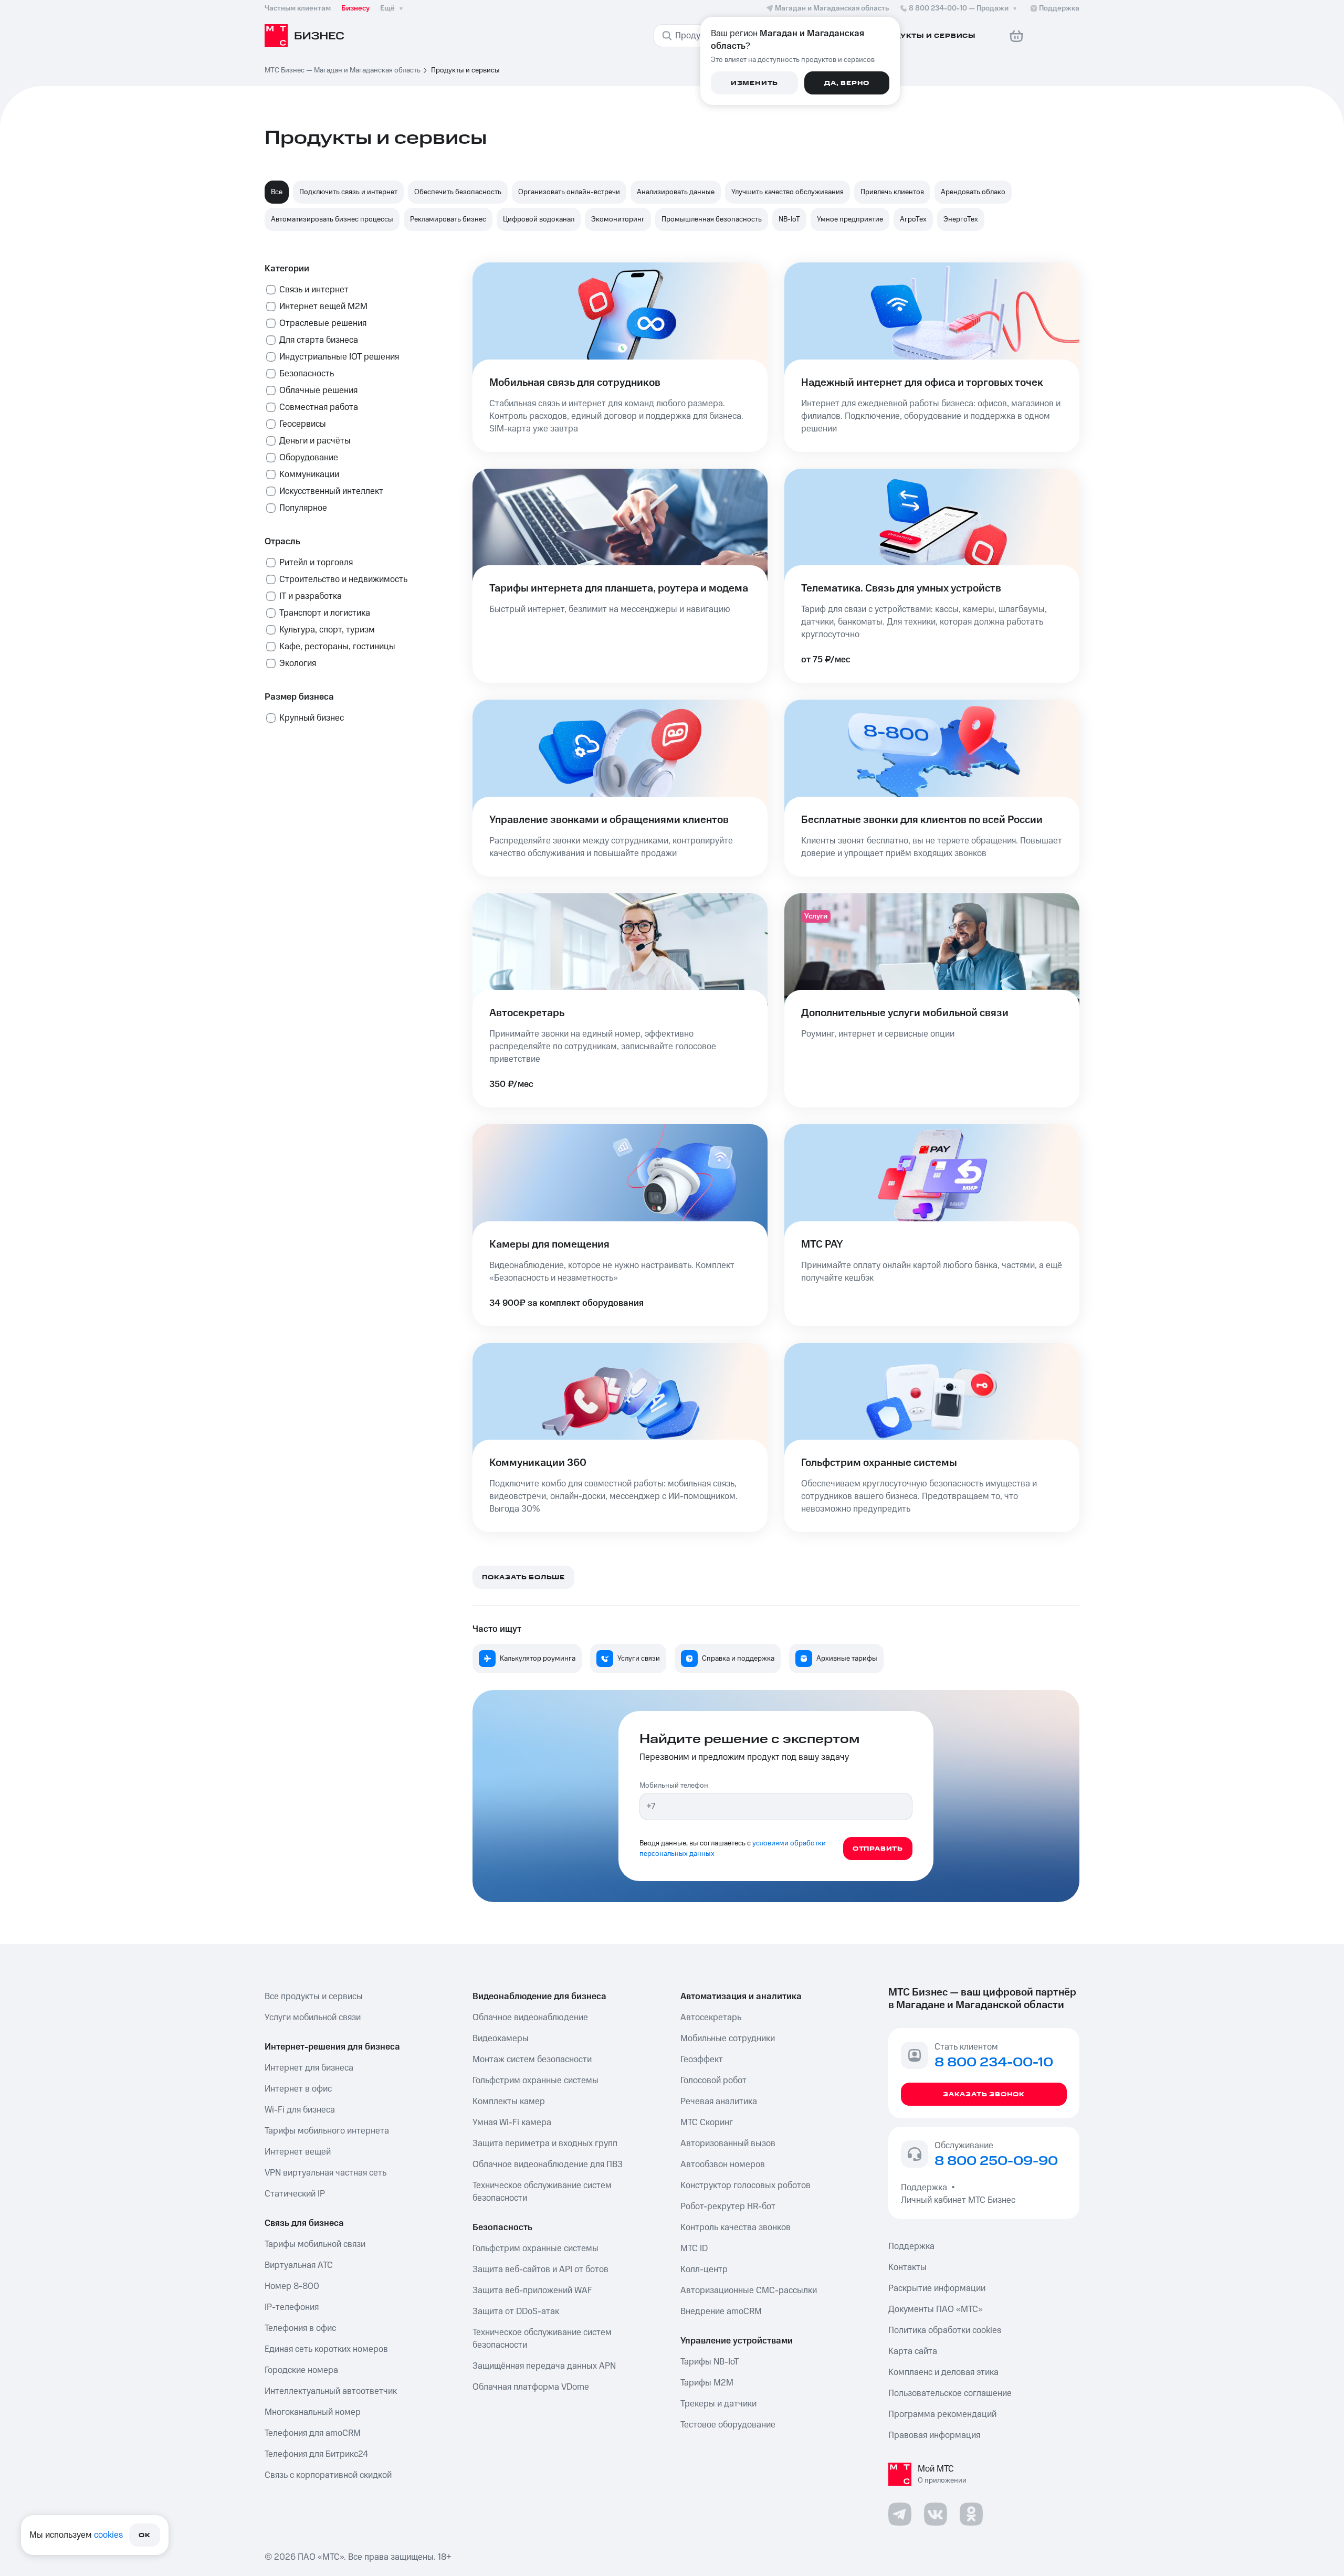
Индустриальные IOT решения (339, 357)
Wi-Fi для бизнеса (300, 2110)
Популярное (303, 508)
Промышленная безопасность (712, 219)
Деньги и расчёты (315, 441)
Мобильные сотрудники (728, 2039)
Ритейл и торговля (316, 563)
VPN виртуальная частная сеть (325, 2173)
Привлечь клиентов (892, 192)
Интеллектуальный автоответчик (331, 2391)
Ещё (387, 8)
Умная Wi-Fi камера (512, 2123)
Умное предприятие (850, 219)
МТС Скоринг (707, 2123)
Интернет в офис (298, 2089)
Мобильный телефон (674, 1786)
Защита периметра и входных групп (545, 2144)
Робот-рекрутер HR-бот (728, 2207)
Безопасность (307, 374)
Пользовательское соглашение (950, 2393)
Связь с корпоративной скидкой (328, 2475)
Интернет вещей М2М (323, 307)
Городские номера (301, 2370)
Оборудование (309, 458)
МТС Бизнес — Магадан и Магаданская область (343, 70)
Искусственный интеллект (331, 491)
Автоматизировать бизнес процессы (332, 219)
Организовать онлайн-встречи (569, 192)
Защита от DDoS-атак (516, 2311)
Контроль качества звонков (736, 2227)
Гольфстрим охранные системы (535, 2081)
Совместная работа (319, 407)
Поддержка (926, 2188)
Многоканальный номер (313, 2412)
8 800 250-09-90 (996, 2161)
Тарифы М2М (707, 2383)
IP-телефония (292, 2307)
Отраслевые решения (323, 323)
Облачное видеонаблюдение (530, 2018)
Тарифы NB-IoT (710, 2362)
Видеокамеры (501, 2039)
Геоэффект (702, 2060)
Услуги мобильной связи (313, 2018)
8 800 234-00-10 (959, 8)
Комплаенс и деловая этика (943, 2372)
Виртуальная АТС (299, 2265)
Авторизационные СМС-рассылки (749, 2290)
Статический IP (295, 2194)
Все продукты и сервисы (314, 1997)
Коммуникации (309, 474)
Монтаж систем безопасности (532, 2060)
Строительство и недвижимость (343, 579)
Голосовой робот (713, 2081)
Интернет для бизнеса (309, 2068)
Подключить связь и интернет (348, 192)
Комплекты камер (509, 2102)
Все (277, 192)
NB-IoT (789, 219)
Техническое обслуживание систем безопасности (542, 2192)
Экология (298, 663)
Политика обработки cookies (945, 2330)
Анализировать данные (676, 192)
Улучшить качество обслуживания (787, 192)
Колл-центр (704, 2269)
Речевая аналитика (719, 2102)
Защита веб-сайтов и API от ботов (540, 2269)
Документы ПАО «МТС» (936, 2309)
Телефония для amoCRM (313, 2433)
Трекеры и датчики (718, 2404)
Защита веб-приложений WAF (532, 2290)
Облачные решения (318, 390)
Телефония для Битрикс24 (316, 2454)
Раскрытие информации (937, 2288)
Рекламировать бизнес (448, 219)
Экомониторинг (618, 219)
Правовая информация (934, 2435)
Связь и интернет (314, 290)
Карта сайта (913, 2351)
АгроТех (913, 219)
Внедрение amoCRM (721, 2311)
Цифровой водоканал (539, 219)
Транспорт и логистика (325, 613)
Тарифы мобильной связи (315, 2244)
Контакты (907, 2267)
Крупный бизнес (312, 718)
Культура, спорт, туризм (327, 630)
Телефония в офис (300, 2328)
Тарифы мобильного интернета (327, 2131)
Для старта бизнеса (319, 340)
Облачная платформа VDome (531, 2387)
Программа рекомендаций (942, 2414)
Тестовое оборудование (728, 2425)
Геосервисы (303, 424)
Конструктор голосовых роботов (745, 2186)
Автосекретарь (711, 2018)
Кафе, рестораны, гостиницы (337, 647)
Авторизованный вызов (728, 2144)
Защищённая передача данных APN (544, 2366)
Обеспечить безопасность (458, 192)
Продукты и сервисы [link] (465, 70)
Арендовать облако (973, 192)
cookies (108, 2535)
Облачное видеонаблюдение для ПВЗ (548, 2165)
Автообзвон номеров (723, 2165)
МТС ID (694, 2248)
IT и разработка (311, 596)
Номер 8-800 (292, 2286)
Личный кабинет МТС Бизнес (958, 2200)
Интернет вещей (298, 2152)
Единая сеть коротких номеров (326, 2349)
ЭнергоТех (961, 219)
